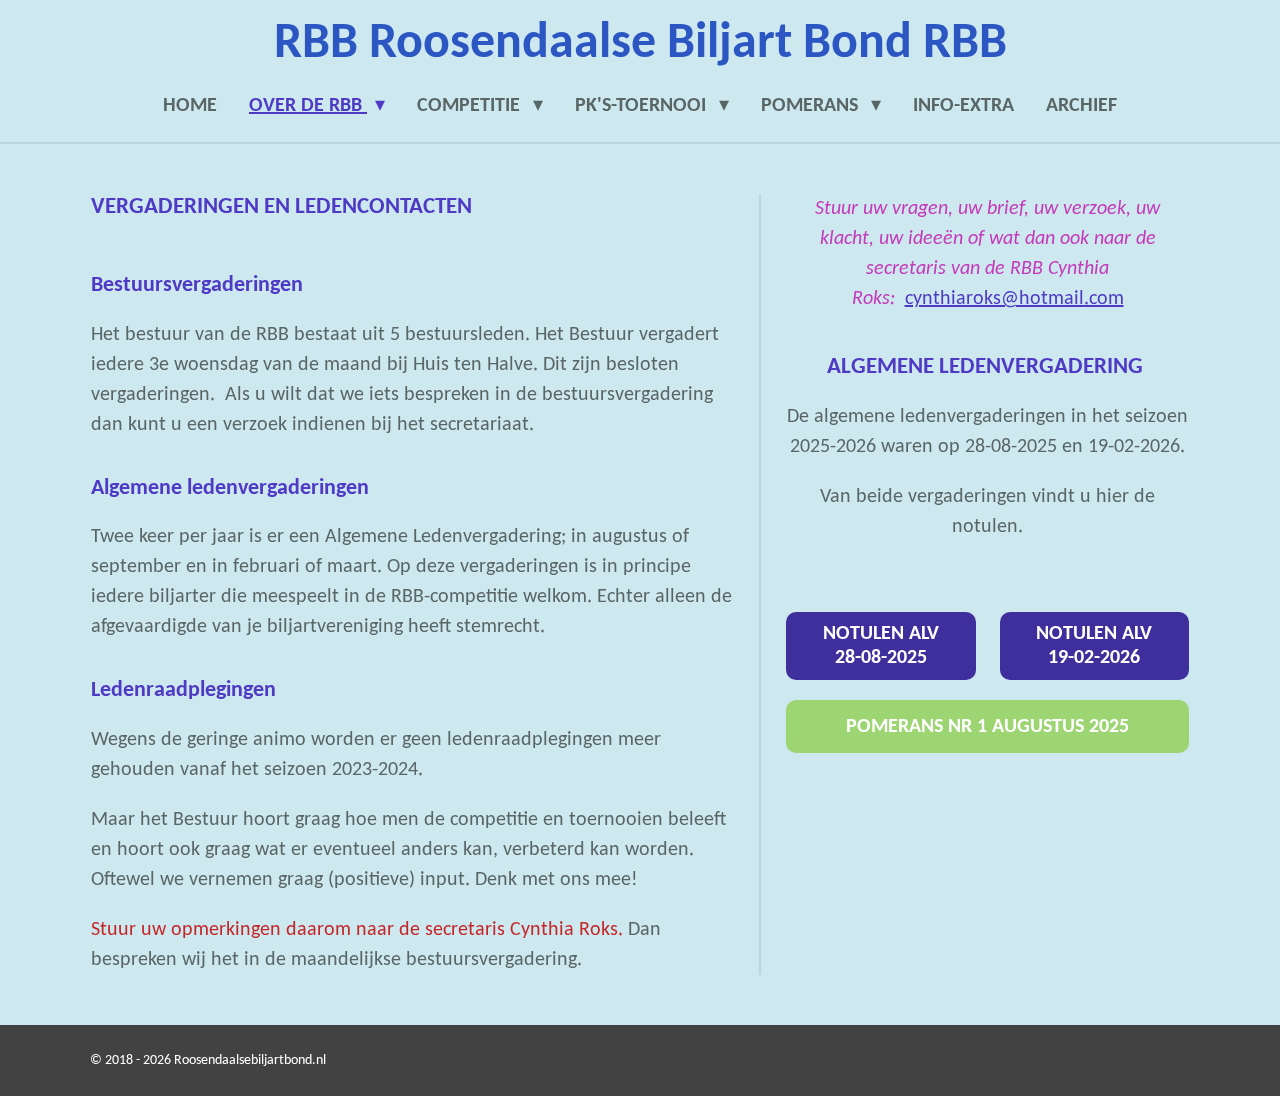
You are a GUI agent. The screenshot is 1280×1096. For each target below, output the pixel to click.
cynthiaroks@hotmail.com (1014, 299)
